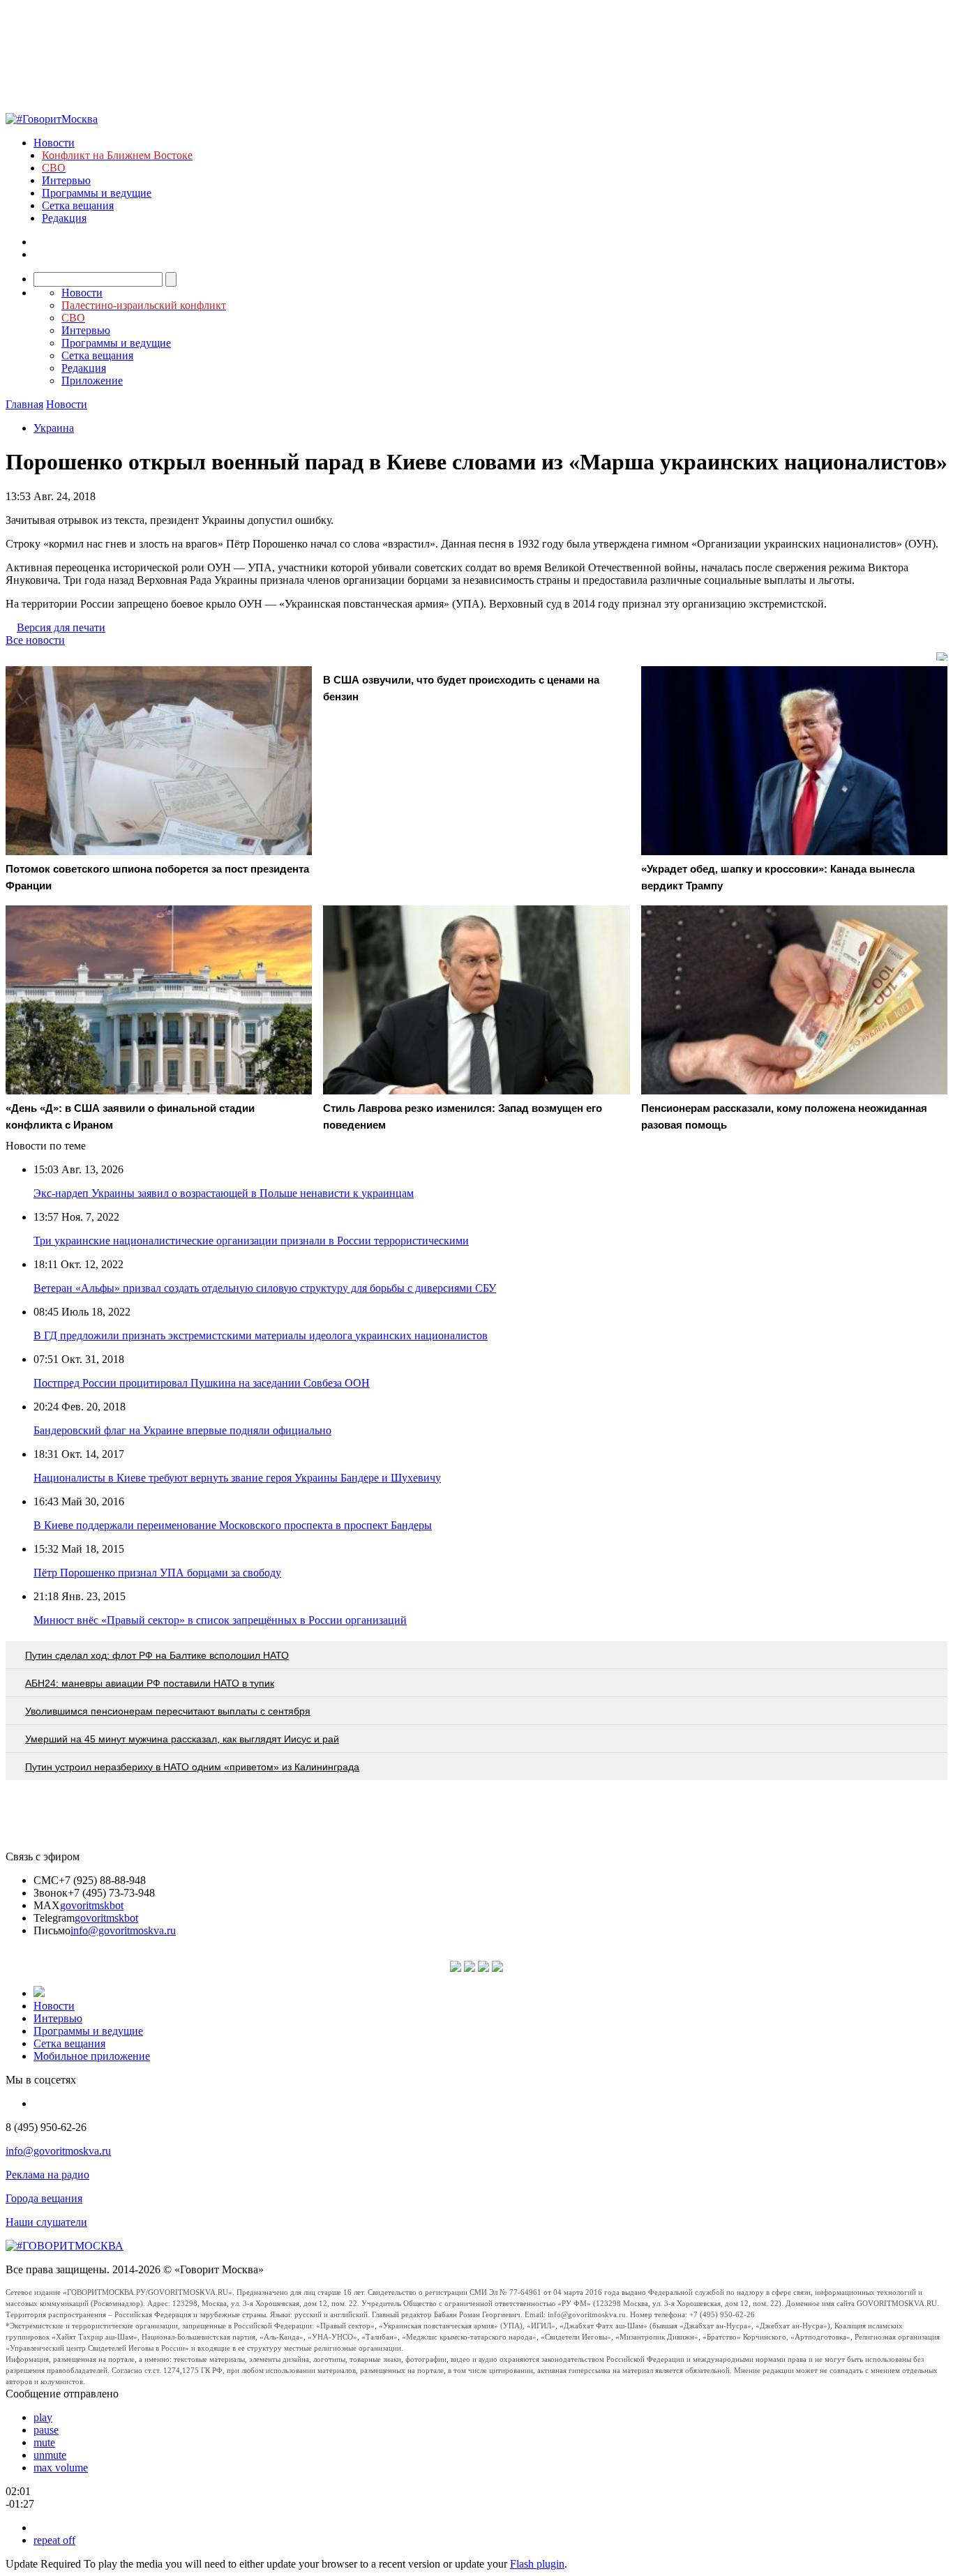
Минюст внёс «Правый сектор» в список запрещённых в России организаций (220, 1620)
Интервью (66, 180)
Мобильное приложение (92, 2056)
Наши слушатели (46, 2222)
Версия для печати (61, 627)
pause (46, 2430)
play (43, 2417)
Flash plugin (537, 2564)
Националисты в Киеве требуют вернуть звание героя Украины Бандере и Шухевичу (237, 1478)
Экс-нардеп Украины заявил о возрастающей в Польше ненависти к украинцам (224, 1193)
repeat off (54, 2540)
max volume (61, 2468)
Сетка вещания (78, 205)
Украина (54, 428)
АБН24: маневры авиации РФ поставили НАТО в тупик (150, 1683)
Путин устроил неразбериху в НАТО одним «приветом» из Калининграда (192, 1767)
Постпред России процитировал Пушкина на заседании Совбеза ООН (202, 1383)
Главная (24, 404)
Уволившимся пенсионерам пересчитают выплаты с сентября (168, 1711)
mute (44, 2442)
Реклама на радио (47, 2175)
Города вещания (44, 2198)
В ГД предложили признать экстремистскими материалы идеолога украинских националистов (261, 1335)
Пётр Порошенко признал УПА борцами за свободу (157, 1573)
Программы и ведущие (97, 193)
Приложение (92, 381)
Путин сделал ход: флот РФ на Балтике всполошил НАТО (157, 1655)
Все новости (35, 640)
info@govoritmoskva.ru (123, 1930)
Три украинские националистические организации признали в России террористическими (251, 1241)
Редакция (64, 218)
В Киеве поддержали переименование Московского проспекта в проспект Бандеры (233, 1525)
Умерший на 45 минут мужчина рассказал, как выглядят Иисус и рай (182, 1739)
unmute (50, 2455)
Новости (54, 143)
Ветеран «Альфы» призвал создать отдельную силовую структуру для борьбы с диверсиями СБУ (265, 1288)
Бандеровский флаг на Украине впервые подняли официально (182, 1430)
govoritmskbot (92, 1905)
